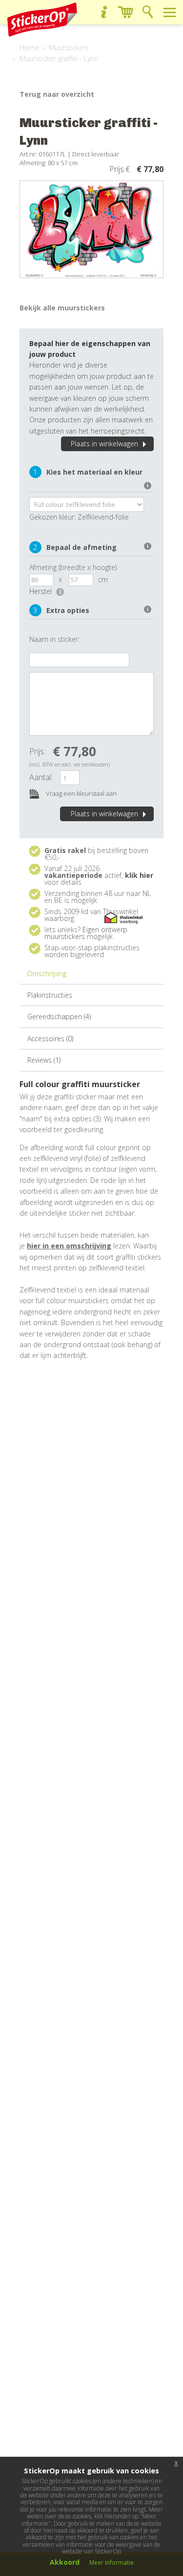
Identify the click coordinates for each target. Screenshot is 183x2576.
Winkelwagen (126, 12)
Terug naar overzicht (57, 94)
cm (103, 579)
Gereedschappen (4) (59, 1016)
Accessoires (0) (50, 1038)
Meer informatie (112, 2563)
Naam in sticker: (54, 639)
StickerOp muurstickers (42, 20)
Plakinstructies (50, 995)
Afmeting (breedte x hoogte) (73, 567)
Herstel (45, 591)
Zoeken (148, 12)
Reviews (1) (44, 1060)
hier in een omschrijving (69, 1246)
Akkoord (65, 2562)
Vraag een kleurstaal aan (81, 793)
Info (104, 12)
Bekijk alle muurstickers (62, 308)
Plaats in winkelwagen (104, 444)
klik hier (139, 875)
